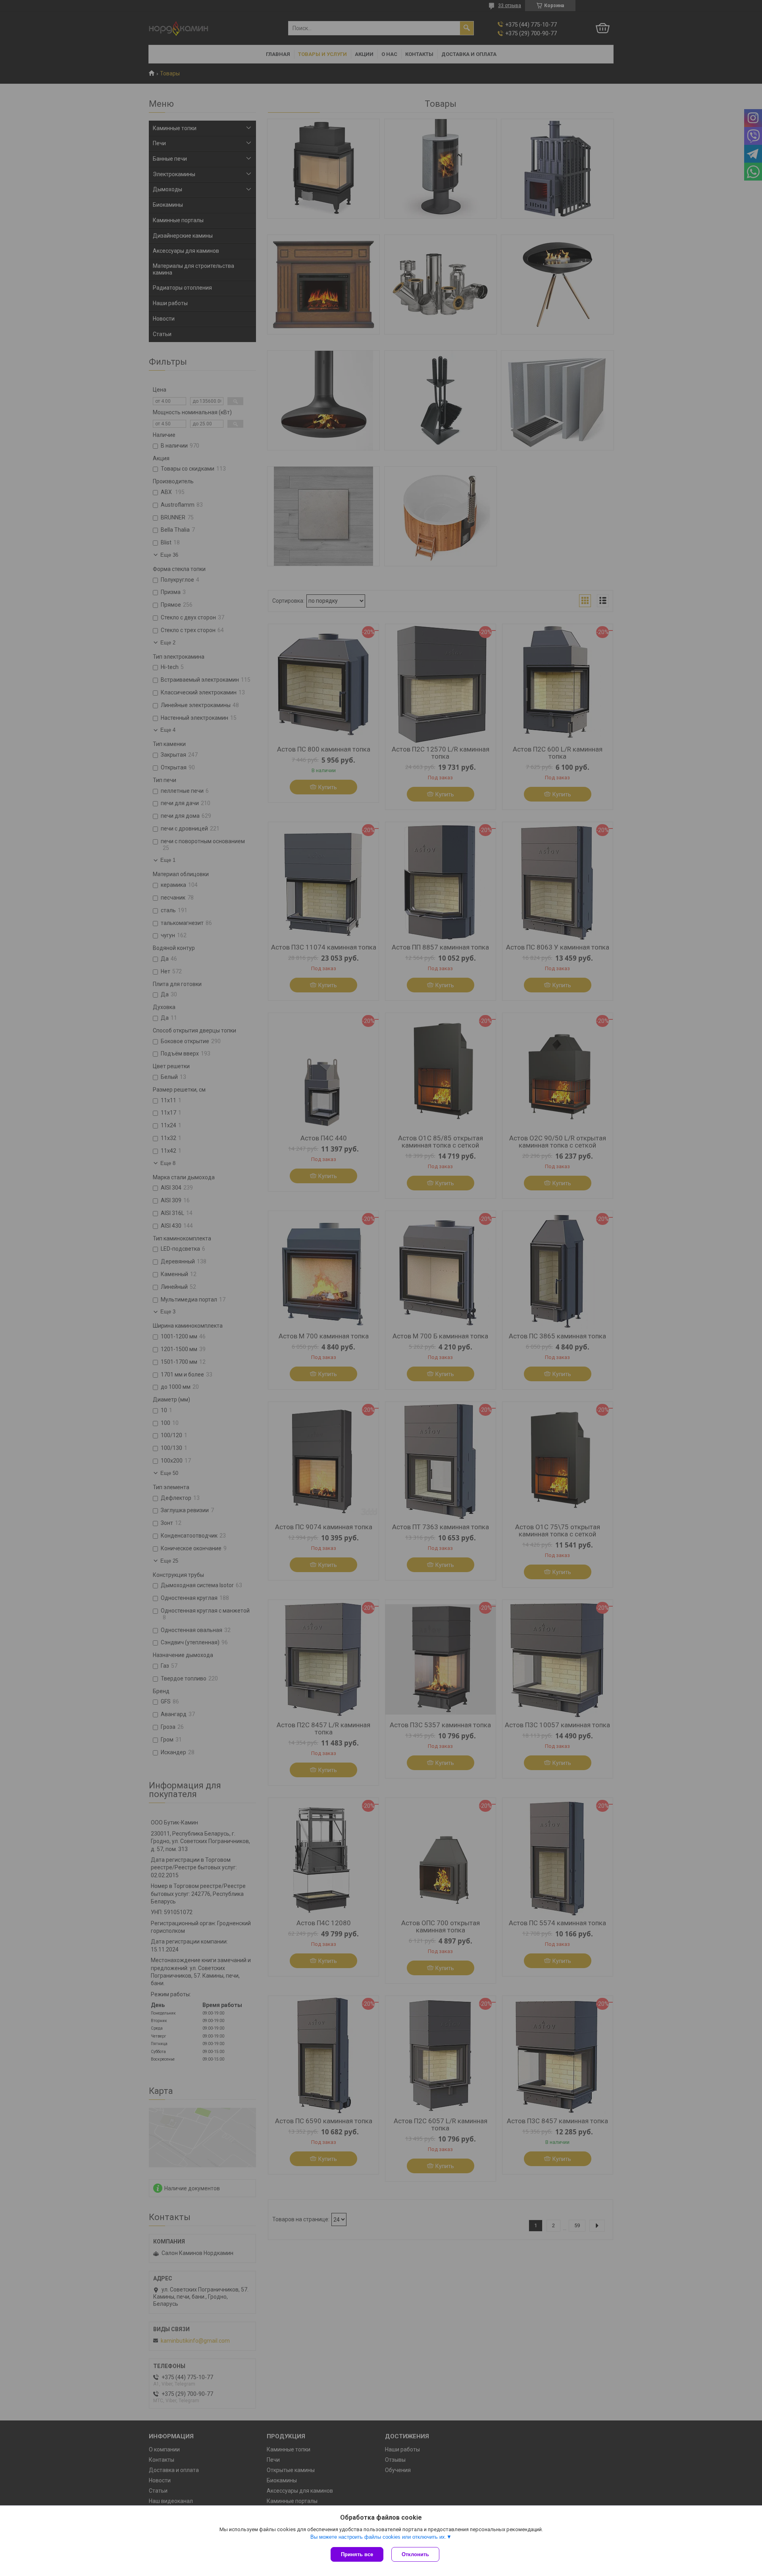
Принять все (357, 2554)
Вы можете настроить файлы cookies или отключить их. (378, 2537)
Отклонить (415, 2554)
